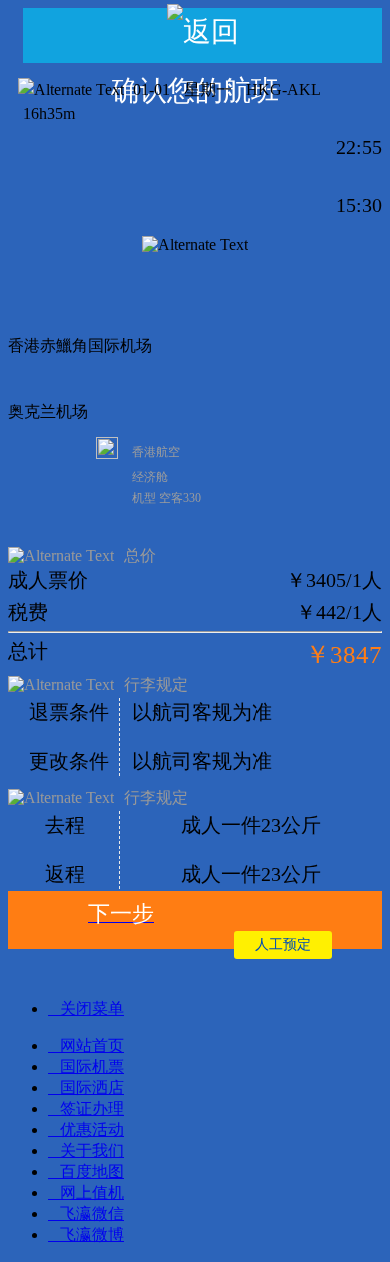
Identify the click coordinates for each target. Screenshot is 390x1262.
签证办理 (92, 1108)
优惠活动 (92, 1129)
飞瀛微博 (92, 1234)
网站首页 (92, 1045)
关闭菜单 (92, 1008)
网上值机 (92, 1192)
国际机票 (92, 1066)
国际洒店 (92, 1087)
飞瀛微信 (92, 1213)
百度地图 (92, 1171)
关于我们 (92, 1150)
